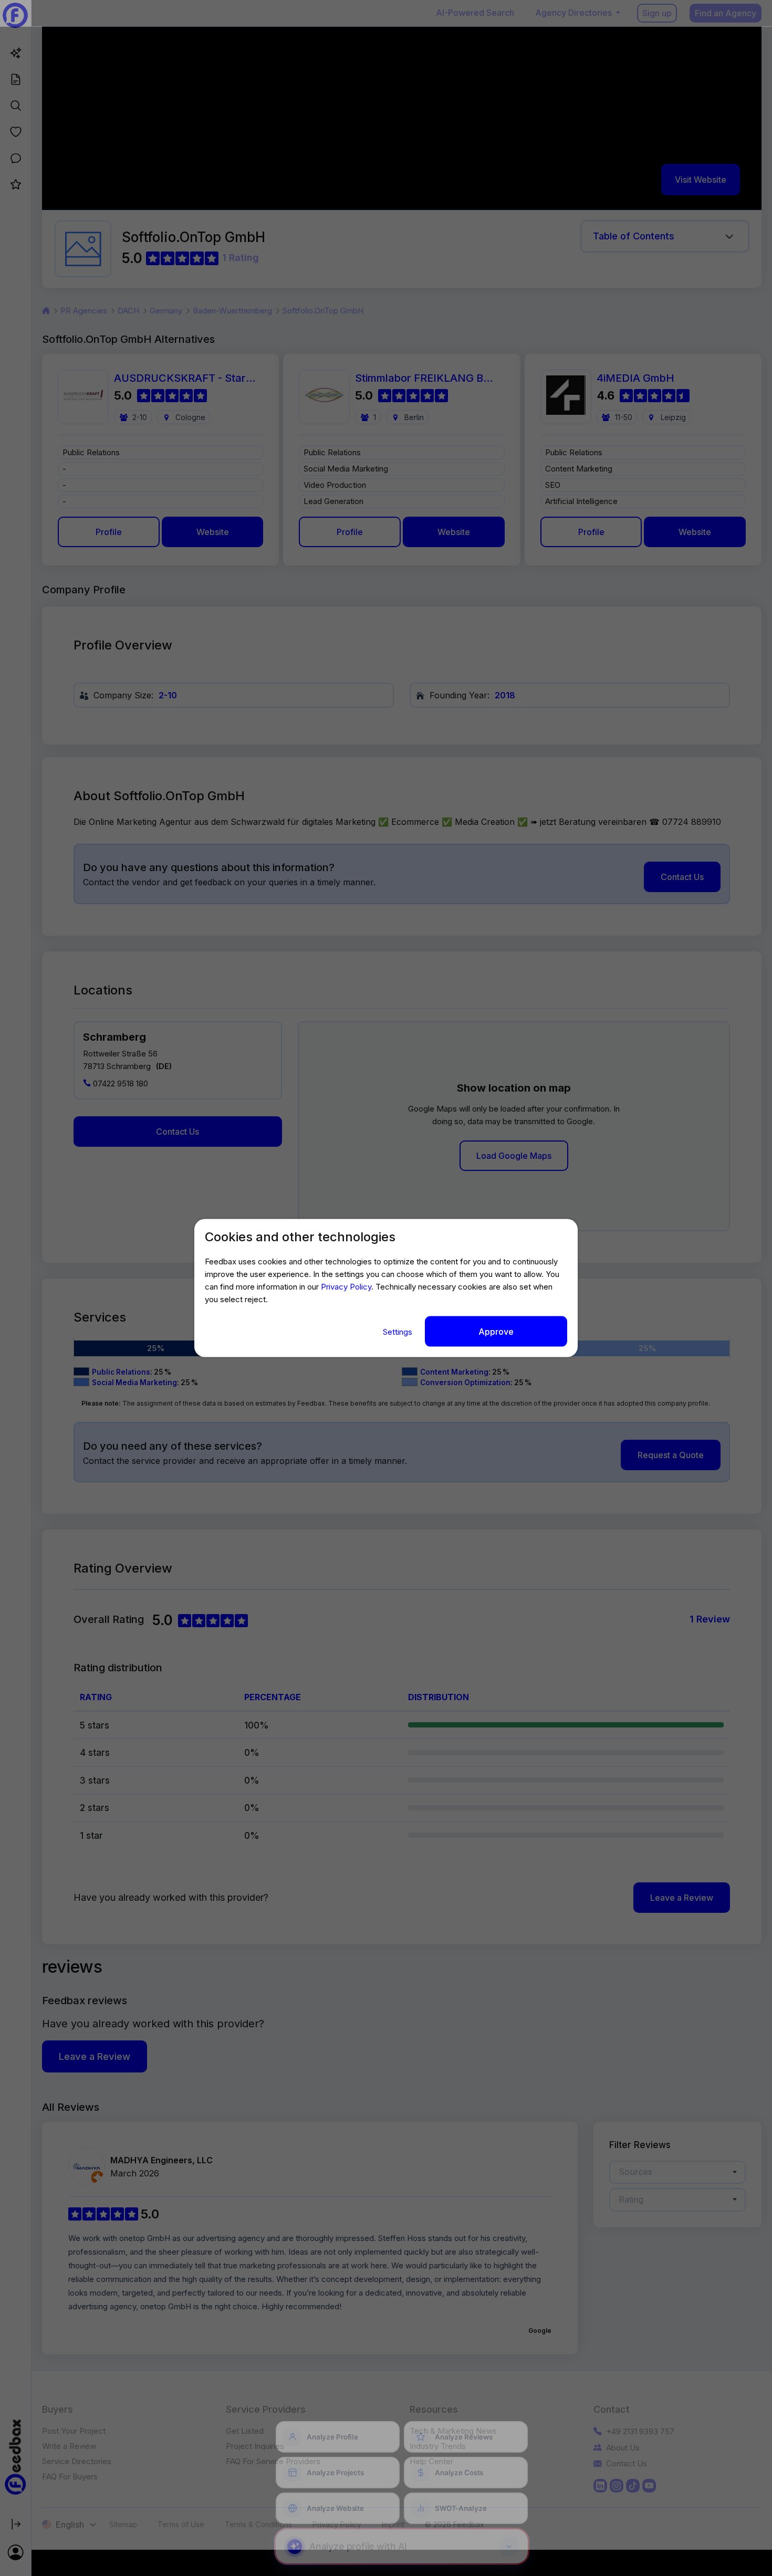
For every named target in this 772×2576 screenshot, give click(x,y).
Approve (496, 1331)
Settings (399, 1331)
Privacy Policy (346, 1286)
